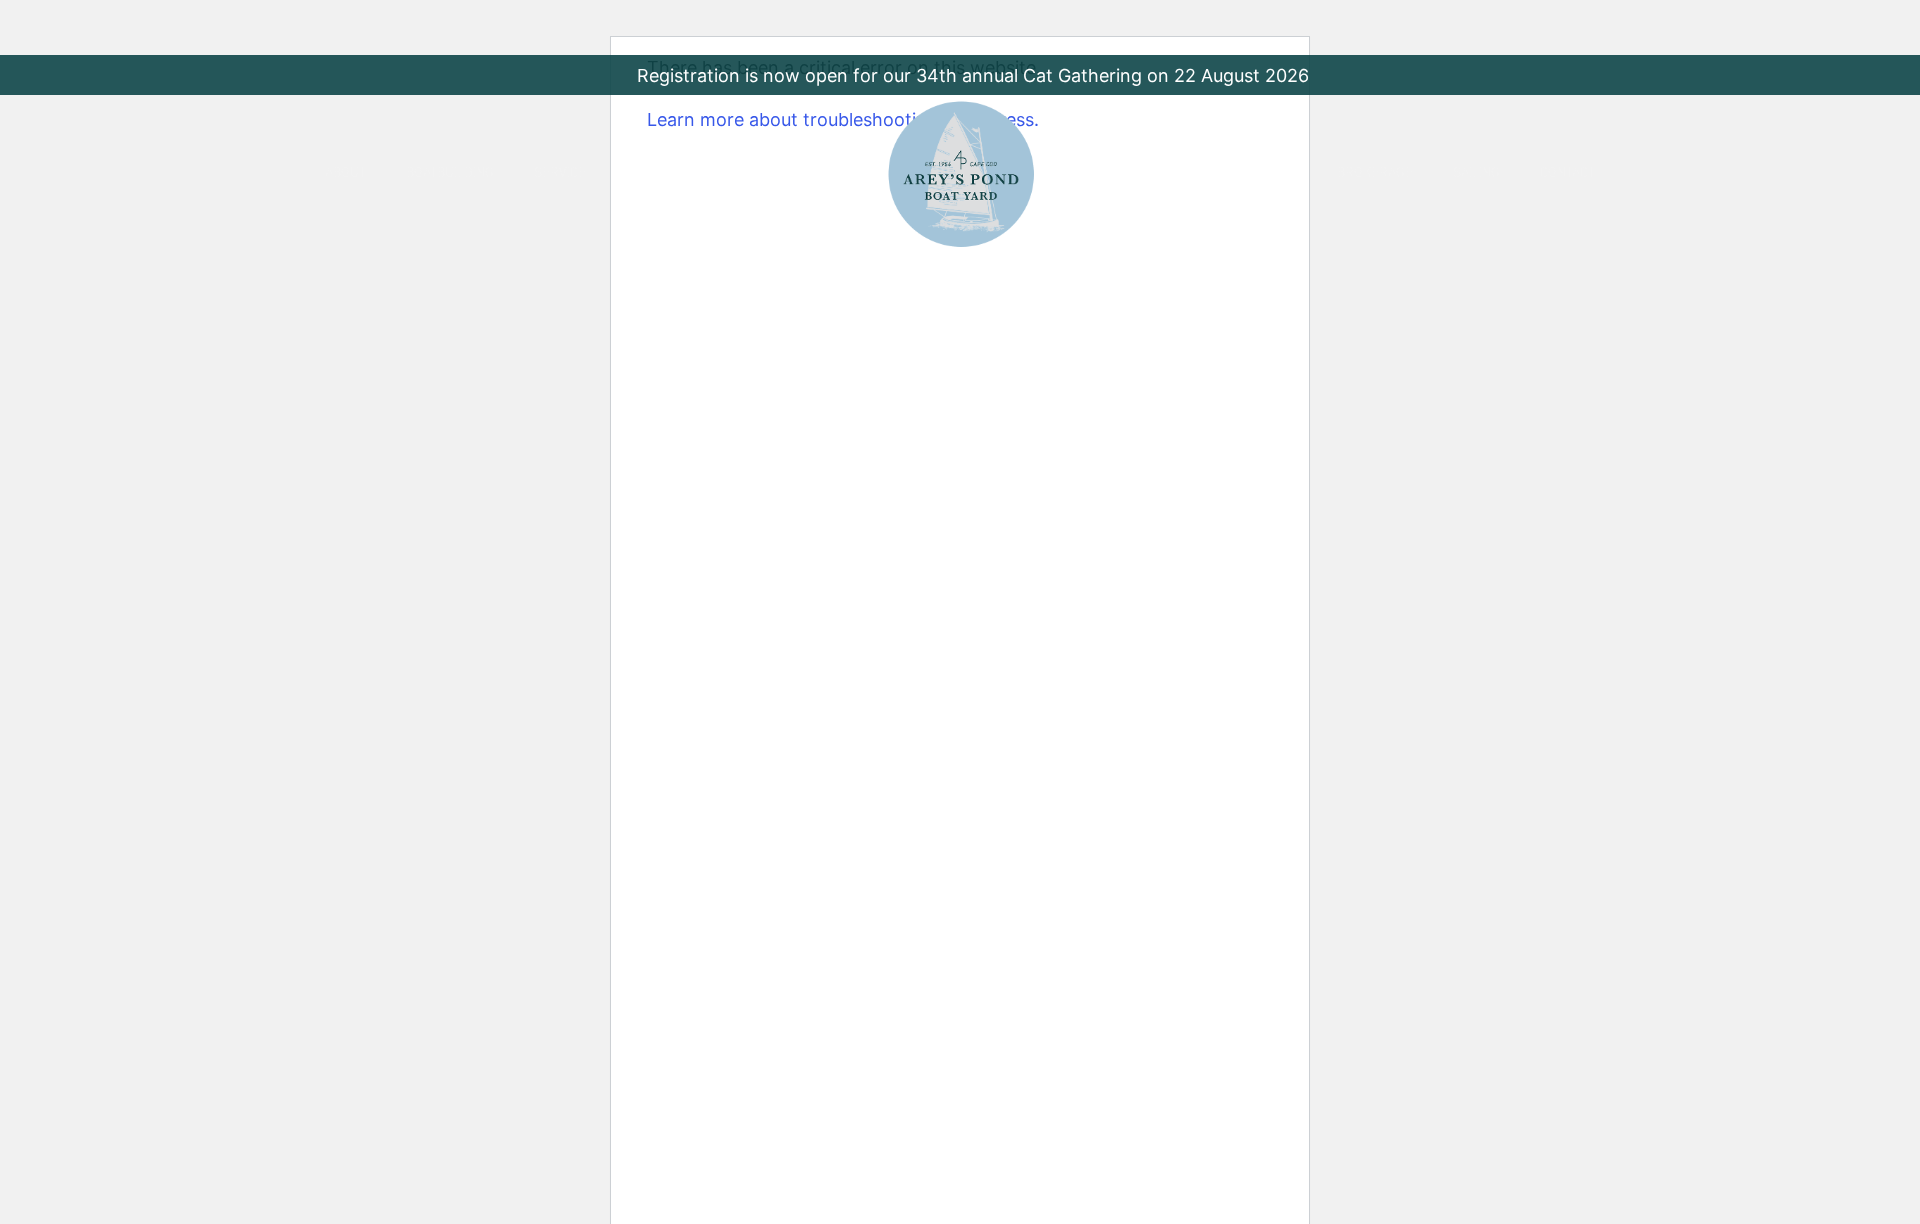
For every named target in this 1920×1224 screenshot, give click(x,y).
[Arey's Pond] (961, 174)
